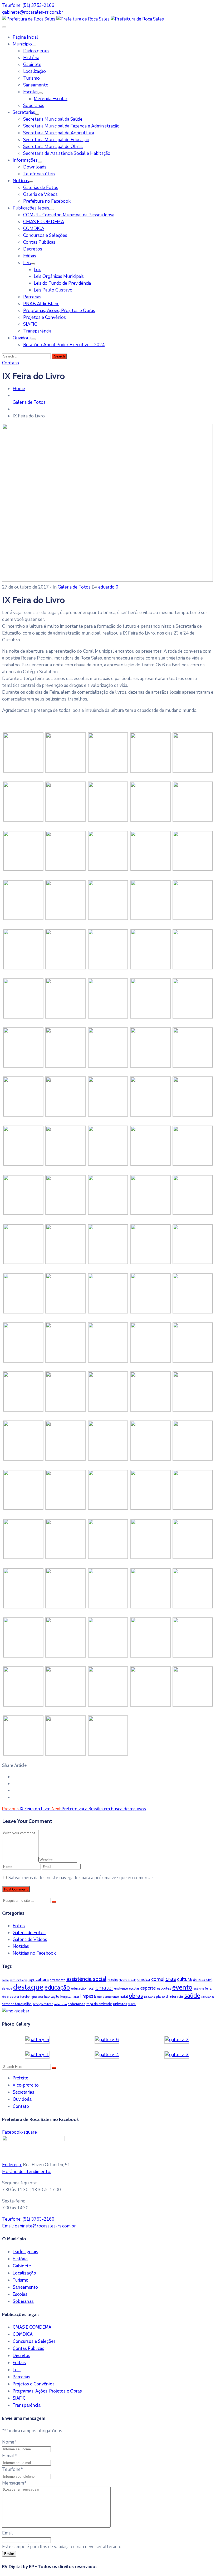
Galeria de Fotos (29, 402)
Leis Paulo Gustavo (53, 290)
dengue (7, 1989)
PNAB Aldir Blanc (41, 304)
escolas (134, 1988)
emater (104, 1987)
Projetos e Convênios (45, 317)
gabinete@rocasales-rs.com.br (33, 12)
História (31, 58)
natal (124, 1996)
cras (171, 1979)
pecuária (149, 1997)
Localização (35, 71)
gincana (37, 1997)
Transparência (37, 331)
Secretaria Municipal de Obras (53, 147)
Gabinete (32, 65)
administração (19, 1980)
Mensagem (14, 2483)
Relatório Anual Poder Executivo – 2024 (64, 345)
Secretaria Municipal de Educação (56, 140)
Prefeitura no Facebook (47, 201)
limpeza (88, 1996)
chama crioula (127, 1980)
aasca (5, 1980)
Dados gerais (36, 51)
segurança (208, 1997)
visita (132, 2004)
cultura (184, 1979)
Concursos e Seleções (45, 235)
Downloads (35, 167)
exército (199, 1989)
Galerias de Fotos (41, 188)
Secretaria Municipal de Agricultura (59, 133)
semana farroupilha (17, 2004)
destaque (28, 1987)
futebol (25, 1997)
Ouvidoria (22, 338)
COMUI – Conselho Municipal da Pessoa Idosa (69, 215)
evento (182, 1987)
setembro (60, 2004)
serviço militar (43, 2004)
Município (22, 44)
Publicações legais (31, 208)
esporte (148, 1988)
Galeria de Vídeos (40, 194)
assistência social (86, 1979)
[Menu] (34, 45)
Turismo (31, 78)
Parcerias (32, 297)
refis (180, 1997)
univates (120, 2004)
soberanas (77, 2004)
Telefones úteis (39, 174)
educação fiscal (83, 1988)
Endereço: (12, 2165)
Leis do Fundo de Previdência (62, 283)
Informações (25, 160)
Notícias (21, 181)
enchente (121, 1988)
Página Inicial (25, 37)
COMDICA (34, 229)
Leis (27, 263)
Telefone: (28, 2219)
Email (8, 2533)
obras (136, 1996)
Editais (30, 256)
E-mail (10, 2456)
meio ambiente (108, 1997)
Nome (9, 2442)
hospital (66, 1997)
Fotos (19, 1926)
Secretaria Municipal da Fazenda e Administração (71, 126)
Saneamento (36, 85)
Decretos (33, 249)
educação (57, 1987)
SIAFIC (30, 324)
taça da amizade (99, 2004)
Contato (21, 2106)
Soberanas (34, 106)
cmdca (144, 1979)
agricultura (39, 1979)
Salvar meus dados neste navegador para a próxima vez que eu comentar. (81, 1878)
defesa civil (203, 1980)
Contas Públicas (39, 242)
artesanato (58, 1980)
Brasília (113, 1980)
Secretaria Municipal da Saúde (53, 119)
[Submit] (54, 1902)
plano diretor (166, 1996)
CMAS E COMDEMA (44, 222)
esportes (164, 1988)
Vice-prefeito (26, 2085)
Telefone (13, 2469)
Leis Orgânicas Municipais (59, 276)
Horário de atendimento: (27, 2172)
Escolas (31, 92)
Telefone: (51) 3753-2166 (28, 5)
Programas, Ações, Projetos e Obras (59, 311)
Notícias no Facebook (34, 1953)
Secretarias (24, 112)
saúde (192, 1995)
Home (19, 389)
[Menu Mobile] (4, 27)
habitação (52, 1996)
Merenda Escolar (51, 99)
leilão (76, 1997)
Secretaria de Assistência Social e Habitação (67, 153)
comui (158, 1979)
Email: (39, 2226)
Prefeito (21, 2078)
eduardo (106, 587)
